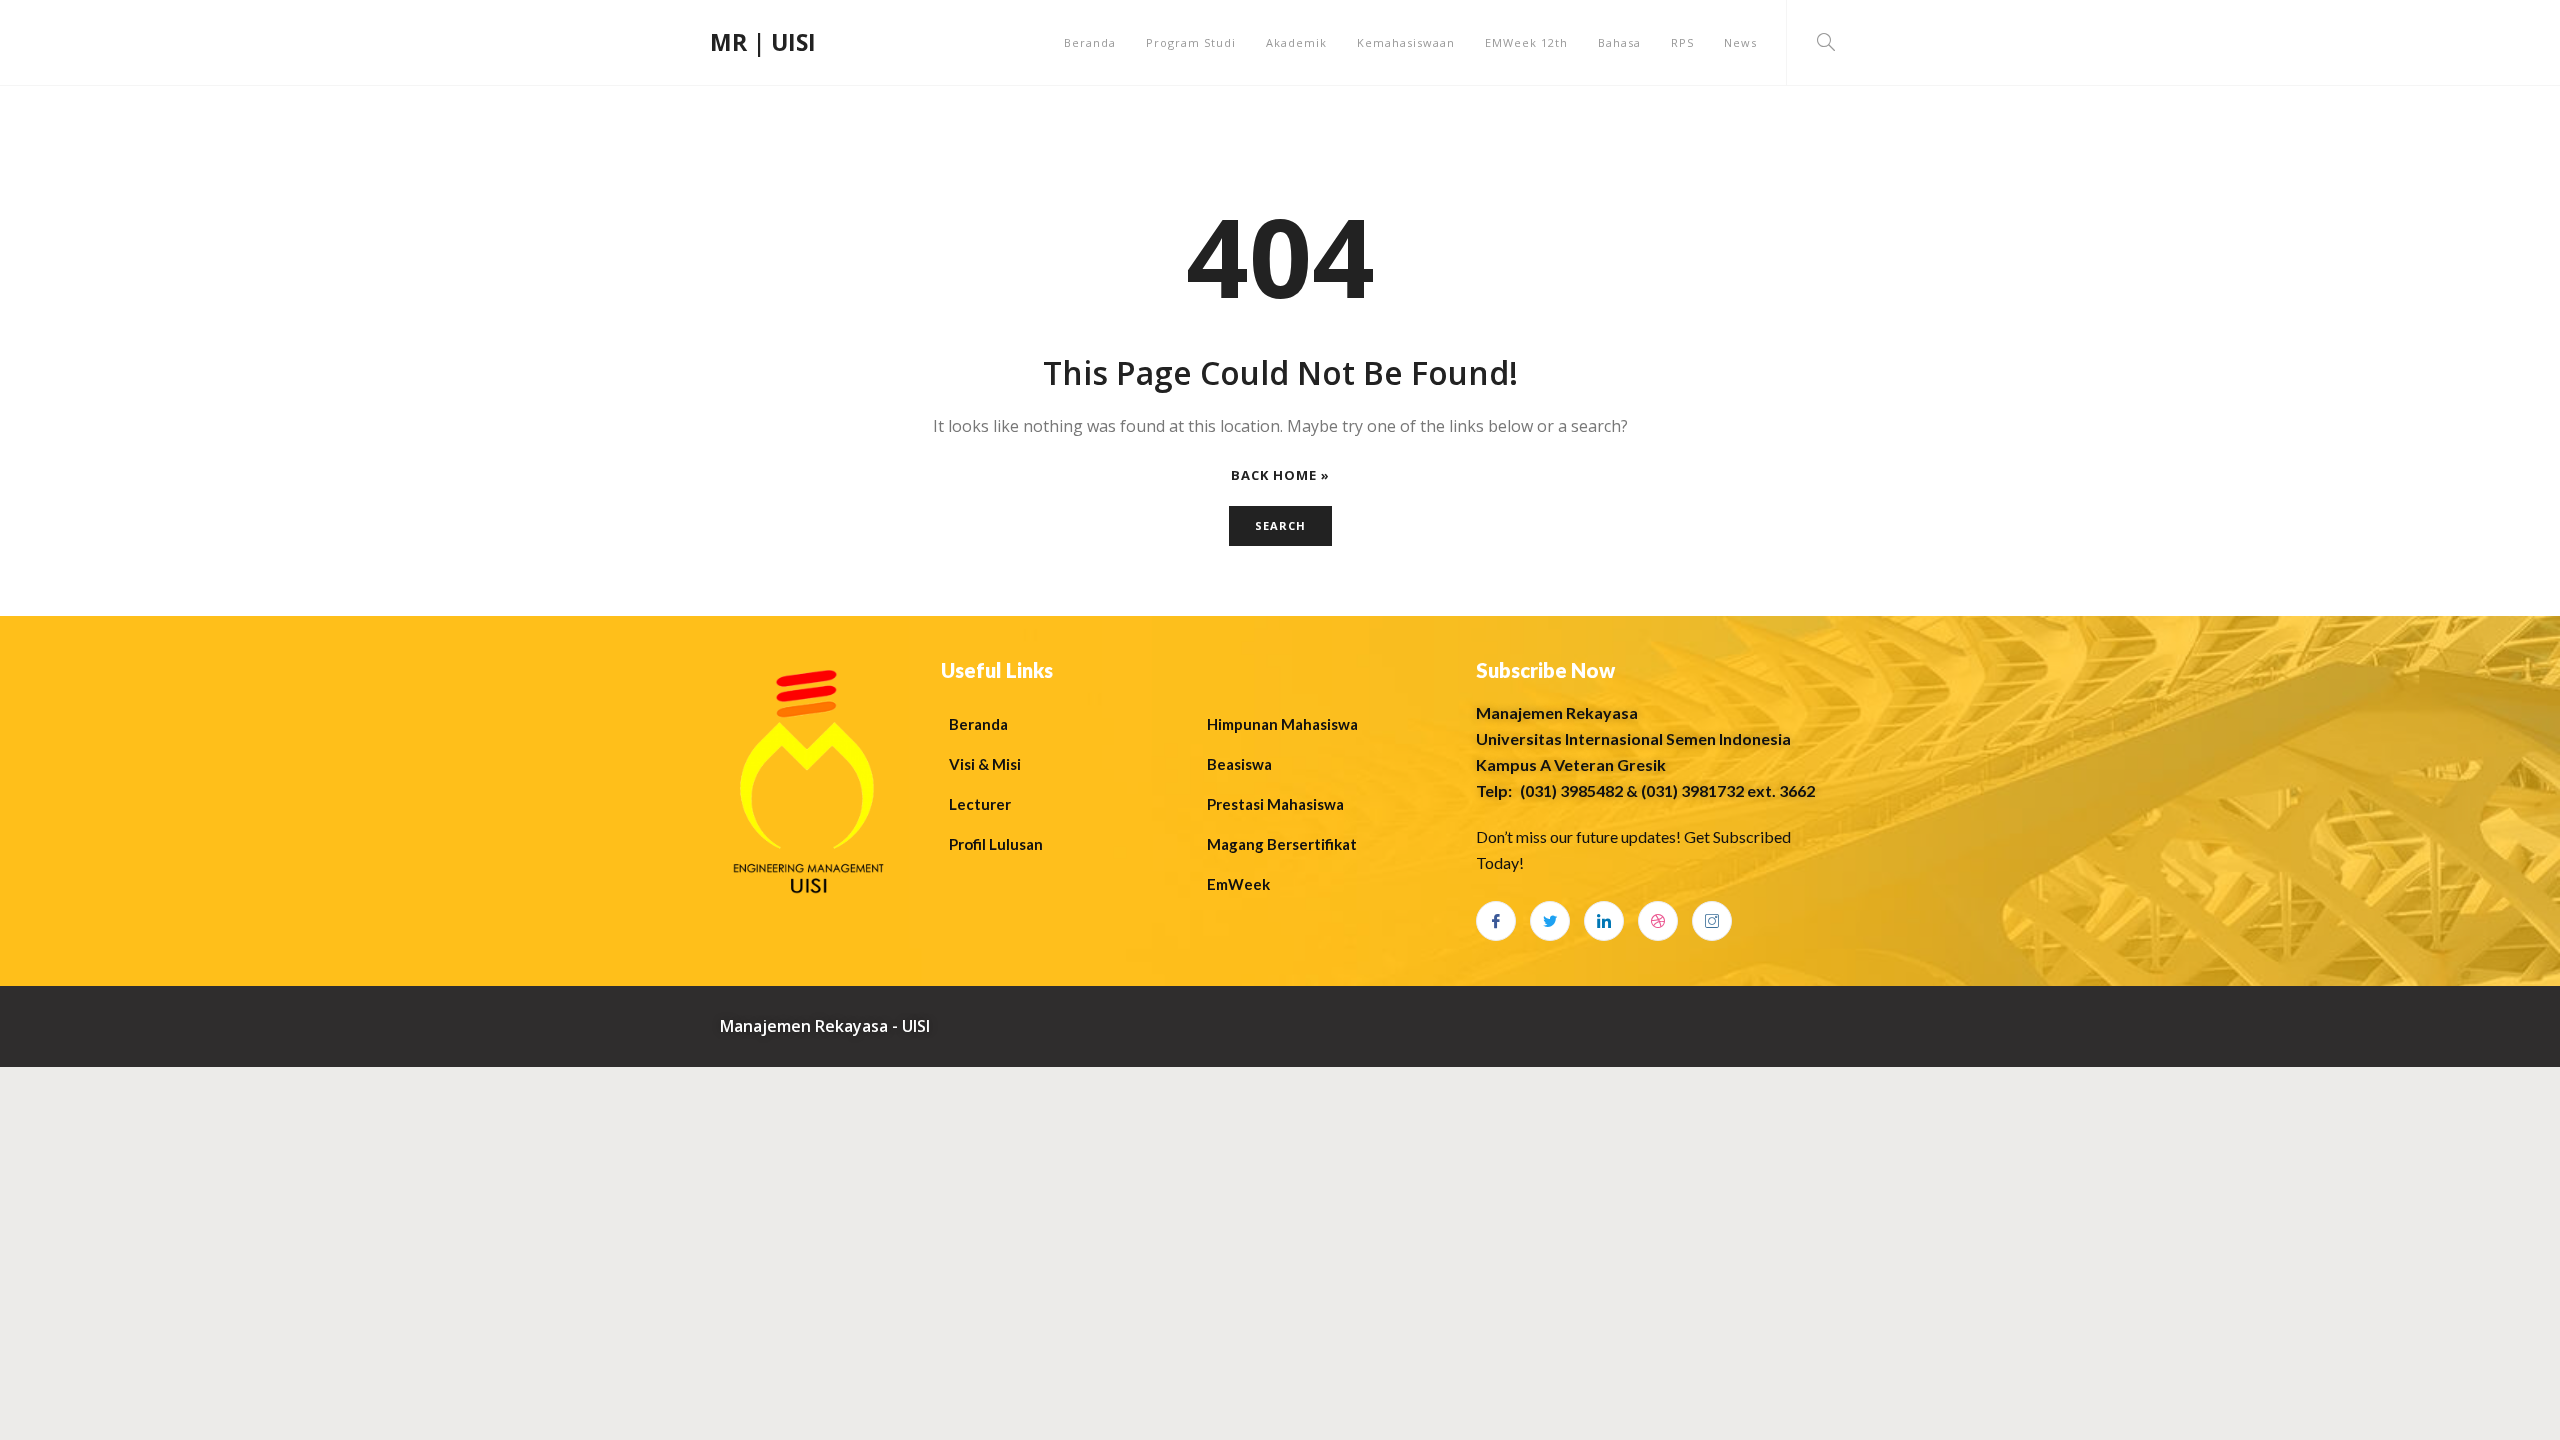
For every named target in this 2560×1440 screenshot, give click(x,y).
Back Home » (1280, 475)
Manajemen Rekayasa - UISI (825, 1026)
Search (1280, 525)
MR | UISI (763, 42)
